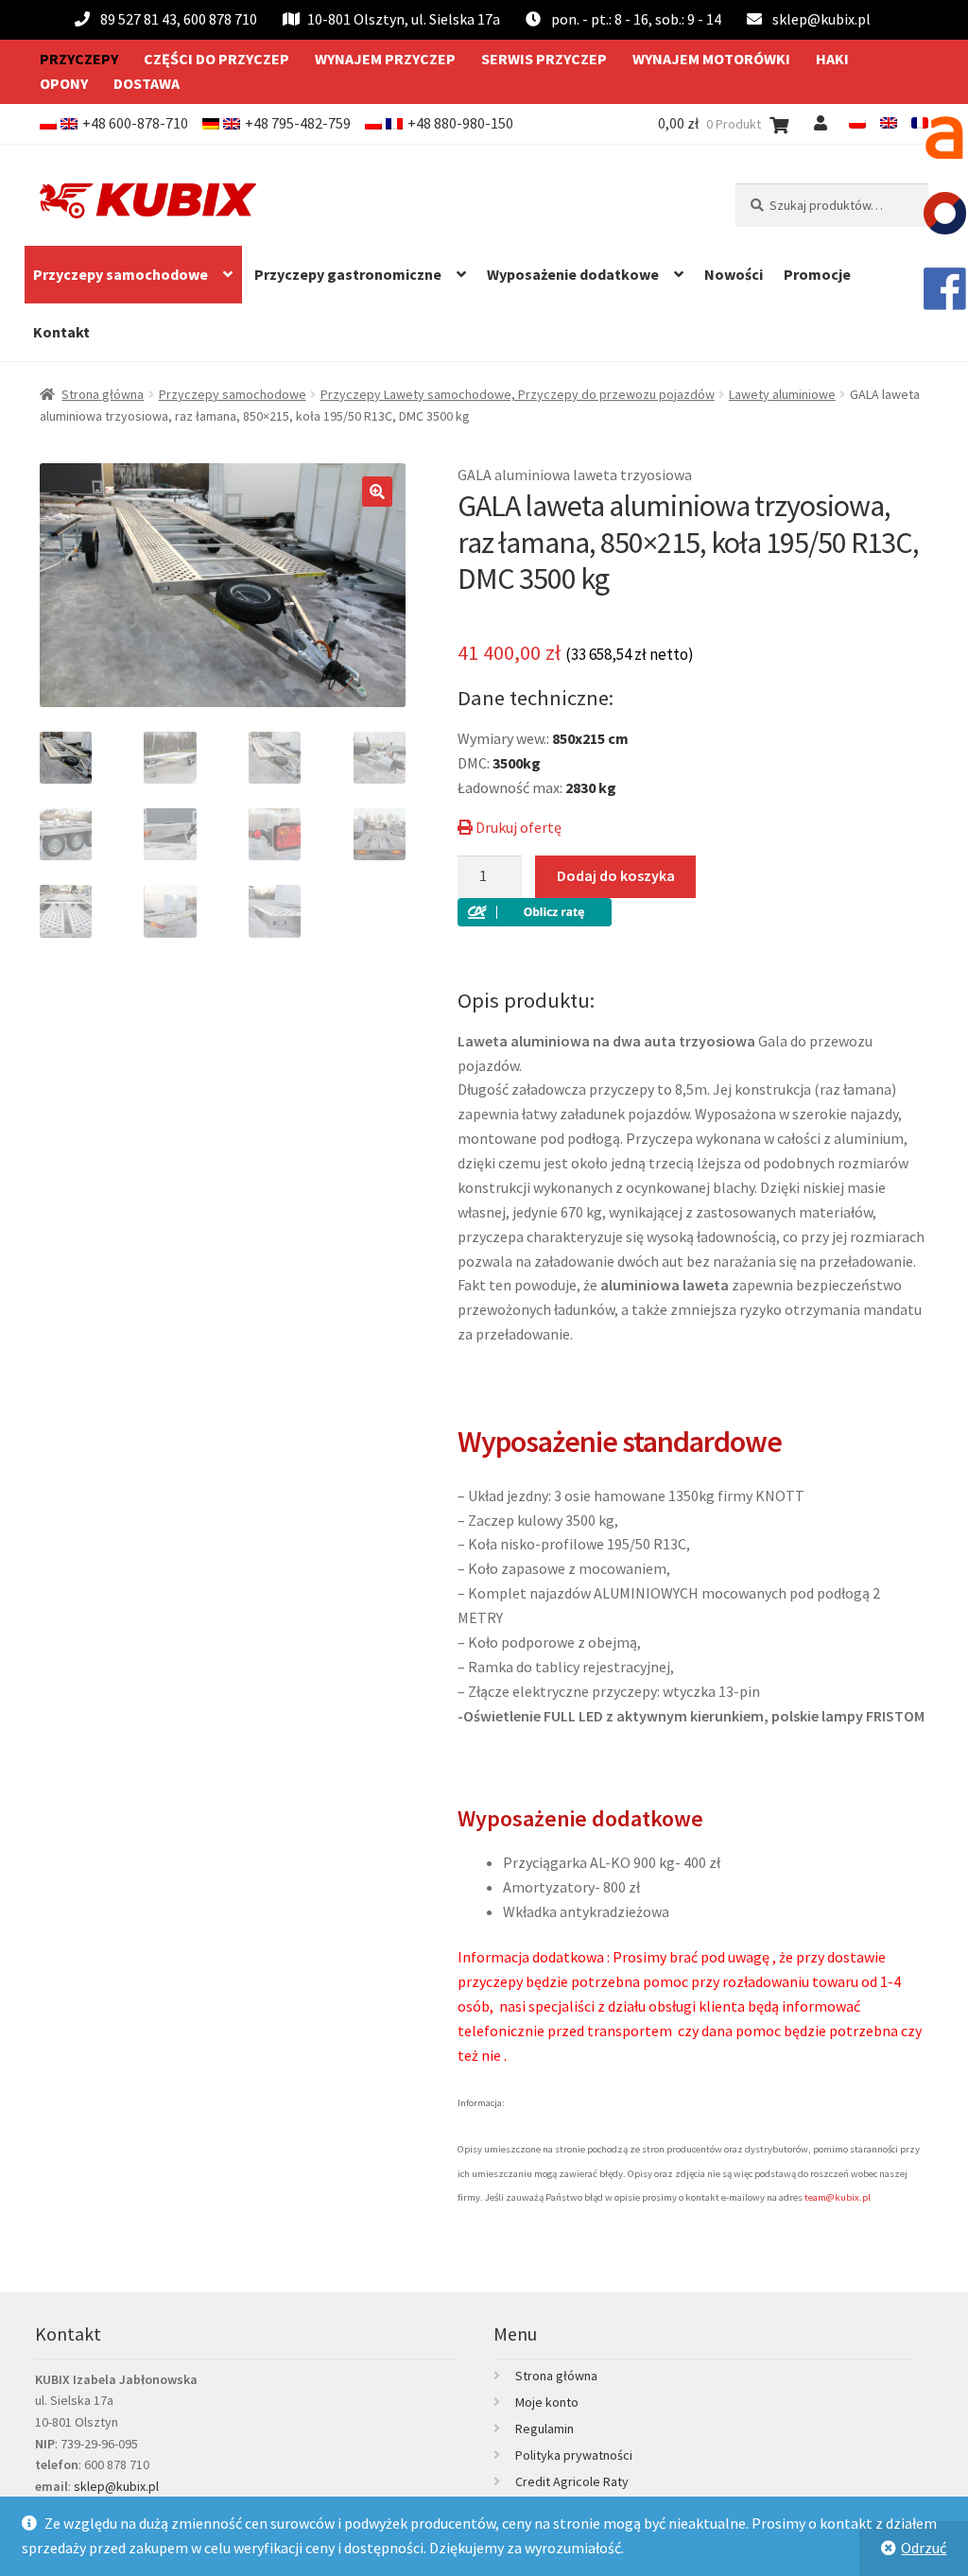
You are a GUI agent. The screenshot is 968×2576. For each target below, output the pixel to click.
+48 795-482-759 (298, 123)
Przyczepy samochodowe (121, 274)
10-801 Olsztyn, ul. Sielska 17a (404, 19)
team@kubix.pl (838, 2197)
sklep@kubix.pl (821, 19)
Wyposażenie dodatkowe (573, 274)
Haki (832, 59)
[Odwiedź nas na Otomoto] (944, 213)
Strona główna (103, 394)
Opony (64, 83)
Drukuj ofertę (517, 827)
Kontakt (61, 332)
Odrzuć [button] (924, 2548)
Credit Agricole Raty (572, 2481)
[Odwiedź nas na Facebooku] (944, 288)
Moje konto (547, 2402)
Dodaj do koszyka (616, 875)
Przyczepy (79, 59)
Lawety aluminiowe (782, 394)
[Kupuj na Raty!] (693, 912)
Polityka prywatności (574, 2455)
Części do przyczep (216, 59)
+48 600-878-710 (135, 123)
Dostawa (147, 83)
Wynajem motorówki (711, 59)
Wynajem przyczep (385, 59)
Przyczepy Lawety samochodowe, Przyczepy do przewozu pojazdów (518, 394)
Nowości (734, 274)
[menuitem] (857, 123)
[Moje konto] (824, 123)
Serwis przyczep (544, 59)
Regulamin (544, 2429)
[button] (377, 492)
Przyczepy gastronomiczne (348, 274)
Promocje (817, 274)
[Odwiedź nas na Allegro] (944, 137)
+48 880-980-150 (460, 123)
